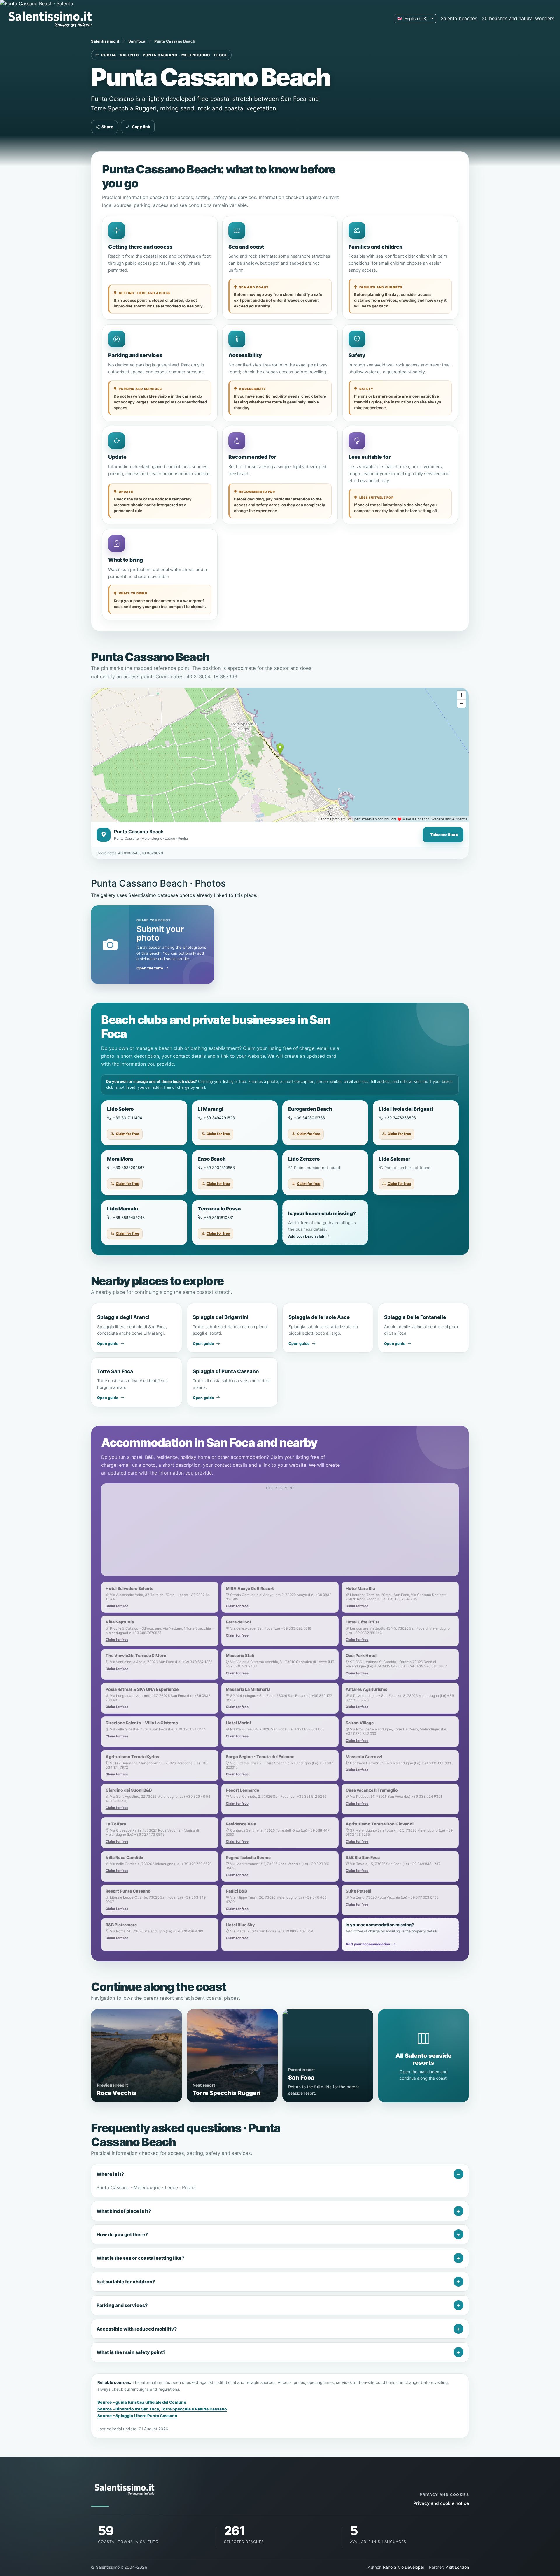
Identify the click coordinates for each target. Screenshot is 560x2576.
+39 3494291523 (219, 1118)
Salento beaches (459, 18)
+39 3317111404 (127, 1118)
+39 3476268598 (400, 1118)
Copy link (141, 127)
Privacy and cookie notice (441, 2503)
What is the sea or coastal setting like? (140, 2258)
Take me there (444, 834)
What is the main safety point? (131, 2352)
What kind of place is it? (124, 2211)
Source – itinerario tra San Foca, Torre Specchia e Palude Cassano (162, 2409)
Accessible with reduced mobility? (137, 2329)
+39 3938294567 (129, 1168)
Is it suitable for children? (126, 2282)
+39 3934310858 (219, 1168)
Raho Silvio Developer (404, 2567)
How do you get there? (122, 2234)
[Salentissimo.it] (51, 18)
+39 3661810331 (219, 1217)
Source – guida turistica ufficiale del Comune (142, 2402)
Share (107, 127)
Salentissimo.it (105, 41)
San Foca (137, 41)
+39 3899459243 (129, 1217)
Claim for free (127, 1134)
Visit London (457, 2567)
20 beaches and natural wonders (518, 18)
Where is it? (110, 2174)
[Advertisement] (280, 1533)
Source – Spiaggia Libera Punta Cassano (137, 2416)
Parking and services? (122, 2305)
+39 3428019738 (309, 1118)
